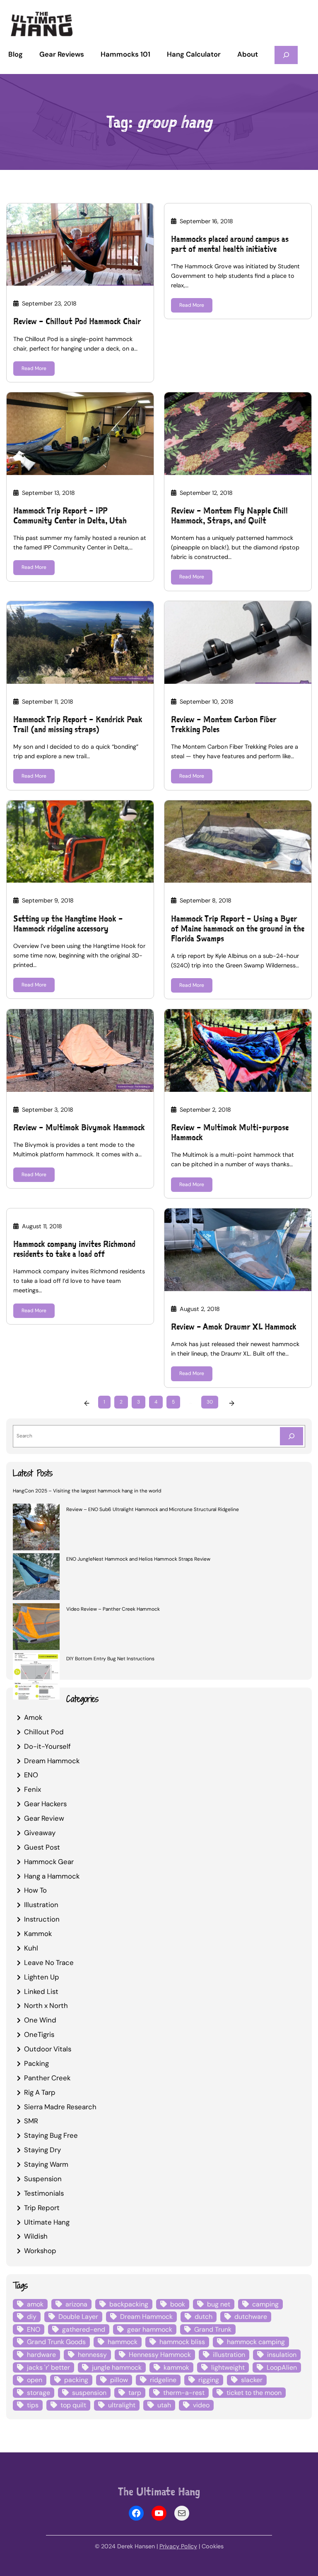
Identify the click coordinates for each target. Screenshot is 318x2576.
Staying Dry (42, 2150)
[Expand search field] (286, 55)
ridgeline (163, 2380)
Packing (36, 2063)
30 (210, 1402)
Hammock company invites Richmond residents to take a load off (74, 1249)
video (201, 2405)
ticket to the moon (254, 2393)
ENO (31, 1775)
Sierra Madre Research (60, 2107)
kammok (176, 2367)
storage (39, 2393)
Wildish (36, 2236)
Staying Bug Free (51, 2135)
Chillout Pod (44, 1732)
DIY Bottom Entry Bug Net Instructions (110, 1659)
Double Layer (78, 2317)
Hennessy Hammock (160, 2355)
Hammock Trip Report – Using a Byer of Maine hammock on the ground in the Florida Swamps (238, 929)
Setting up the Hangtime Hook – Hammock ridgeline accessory (68, 924)
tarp (135, 2393)
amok (35, 2304)
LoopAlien (282, 2367)
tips (33, 2405)
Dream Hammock (52, 1761)
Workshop (40, 2251)
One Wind (40, 2020)
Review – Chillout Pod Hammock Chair (77, 321)
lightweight (228, 2367)
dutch (204, 2317)
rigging (209, 2380)
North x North (46, 2005)
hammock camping (256, 2342)
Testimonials (44, 2193)
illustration (229, 2355)
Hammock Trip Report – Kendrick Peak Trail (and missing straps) (78, 724)
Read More (34, 368)
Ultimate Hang (47, 2222)
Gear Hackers (45, 1804)
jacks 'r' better (48, 2367)
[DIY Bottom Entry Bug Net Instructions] (36, 1677)
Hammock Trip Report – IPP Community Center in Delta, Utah (70, 516)
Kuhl (31, 1948)
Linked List (41, 1991)
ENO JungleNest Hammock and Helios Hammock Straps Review (138, 1559)
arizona (76, 2304)
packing (76, 2380)
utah (164, 2405)
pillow (119, 2380)
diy (32, 2317)
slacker (252, 2380)
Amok (33, 1717)
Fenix (33, 1789)
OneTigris (39, 2034)
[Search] (291, 1436)
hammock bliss (182, 2342)
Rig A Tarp (40, 2092)
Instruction (42, 1919)
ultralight (122, 2405)
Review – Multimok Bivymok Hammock (79, 1127)
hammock (123, 2342)
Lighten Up (42, 1977)
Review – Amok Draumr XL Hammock (234, 1327)
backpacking (129, 2304)
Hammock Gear (49, 1862)
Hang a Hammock (52, 1876)
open (35, 2380)
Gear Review (44, 1818)
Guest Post (42, 1847)
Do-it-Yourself (47, 1746)
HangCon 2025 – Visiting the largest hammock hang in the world (87, 1491)
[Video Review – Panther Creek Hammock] (36, 1628)
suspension (89, 2393)
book (178, 2304)
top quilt (73, 2405)
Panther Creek (47, 2078)
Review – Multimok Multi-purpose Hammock (230, 1132)
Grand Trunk (213, 2329)
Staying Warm (46, 2164)
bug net (219, 2304)
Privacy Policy (178, 2546)
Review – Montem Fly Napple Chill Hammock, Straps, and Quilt (229, 516)
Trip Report (42, 2208)
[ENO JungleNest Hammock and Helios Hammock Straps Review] (36, 1578)
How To (35, 1890)
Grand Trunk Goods (56, 2342)
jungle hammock (117, 2367)
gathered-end (84, 2329)
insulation (282, 2355)
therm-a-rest (184, 2393)
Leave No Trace (49, 1962)
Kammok (38, 1934)
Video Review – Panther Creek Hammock (113, 1609)
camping (265, 2304)
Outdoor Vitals (48, 2049)
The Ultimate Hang (159, 2491)
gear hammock (150, 2329)
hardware (41, 2355)
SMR (31, 2121)
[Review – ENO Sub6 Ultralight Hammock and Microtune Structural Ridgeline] (36, 1528)
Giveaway (40, 1833)
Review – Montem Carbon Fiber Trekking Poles (224, 724)
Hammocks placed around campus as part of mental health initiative (230, 244)
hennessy (92, 2355)
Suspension (43, 2179)
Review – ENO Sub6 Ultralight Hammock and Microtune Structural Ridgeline (153, 1509)
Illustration (41, 1905)
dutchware (251, 2317)
